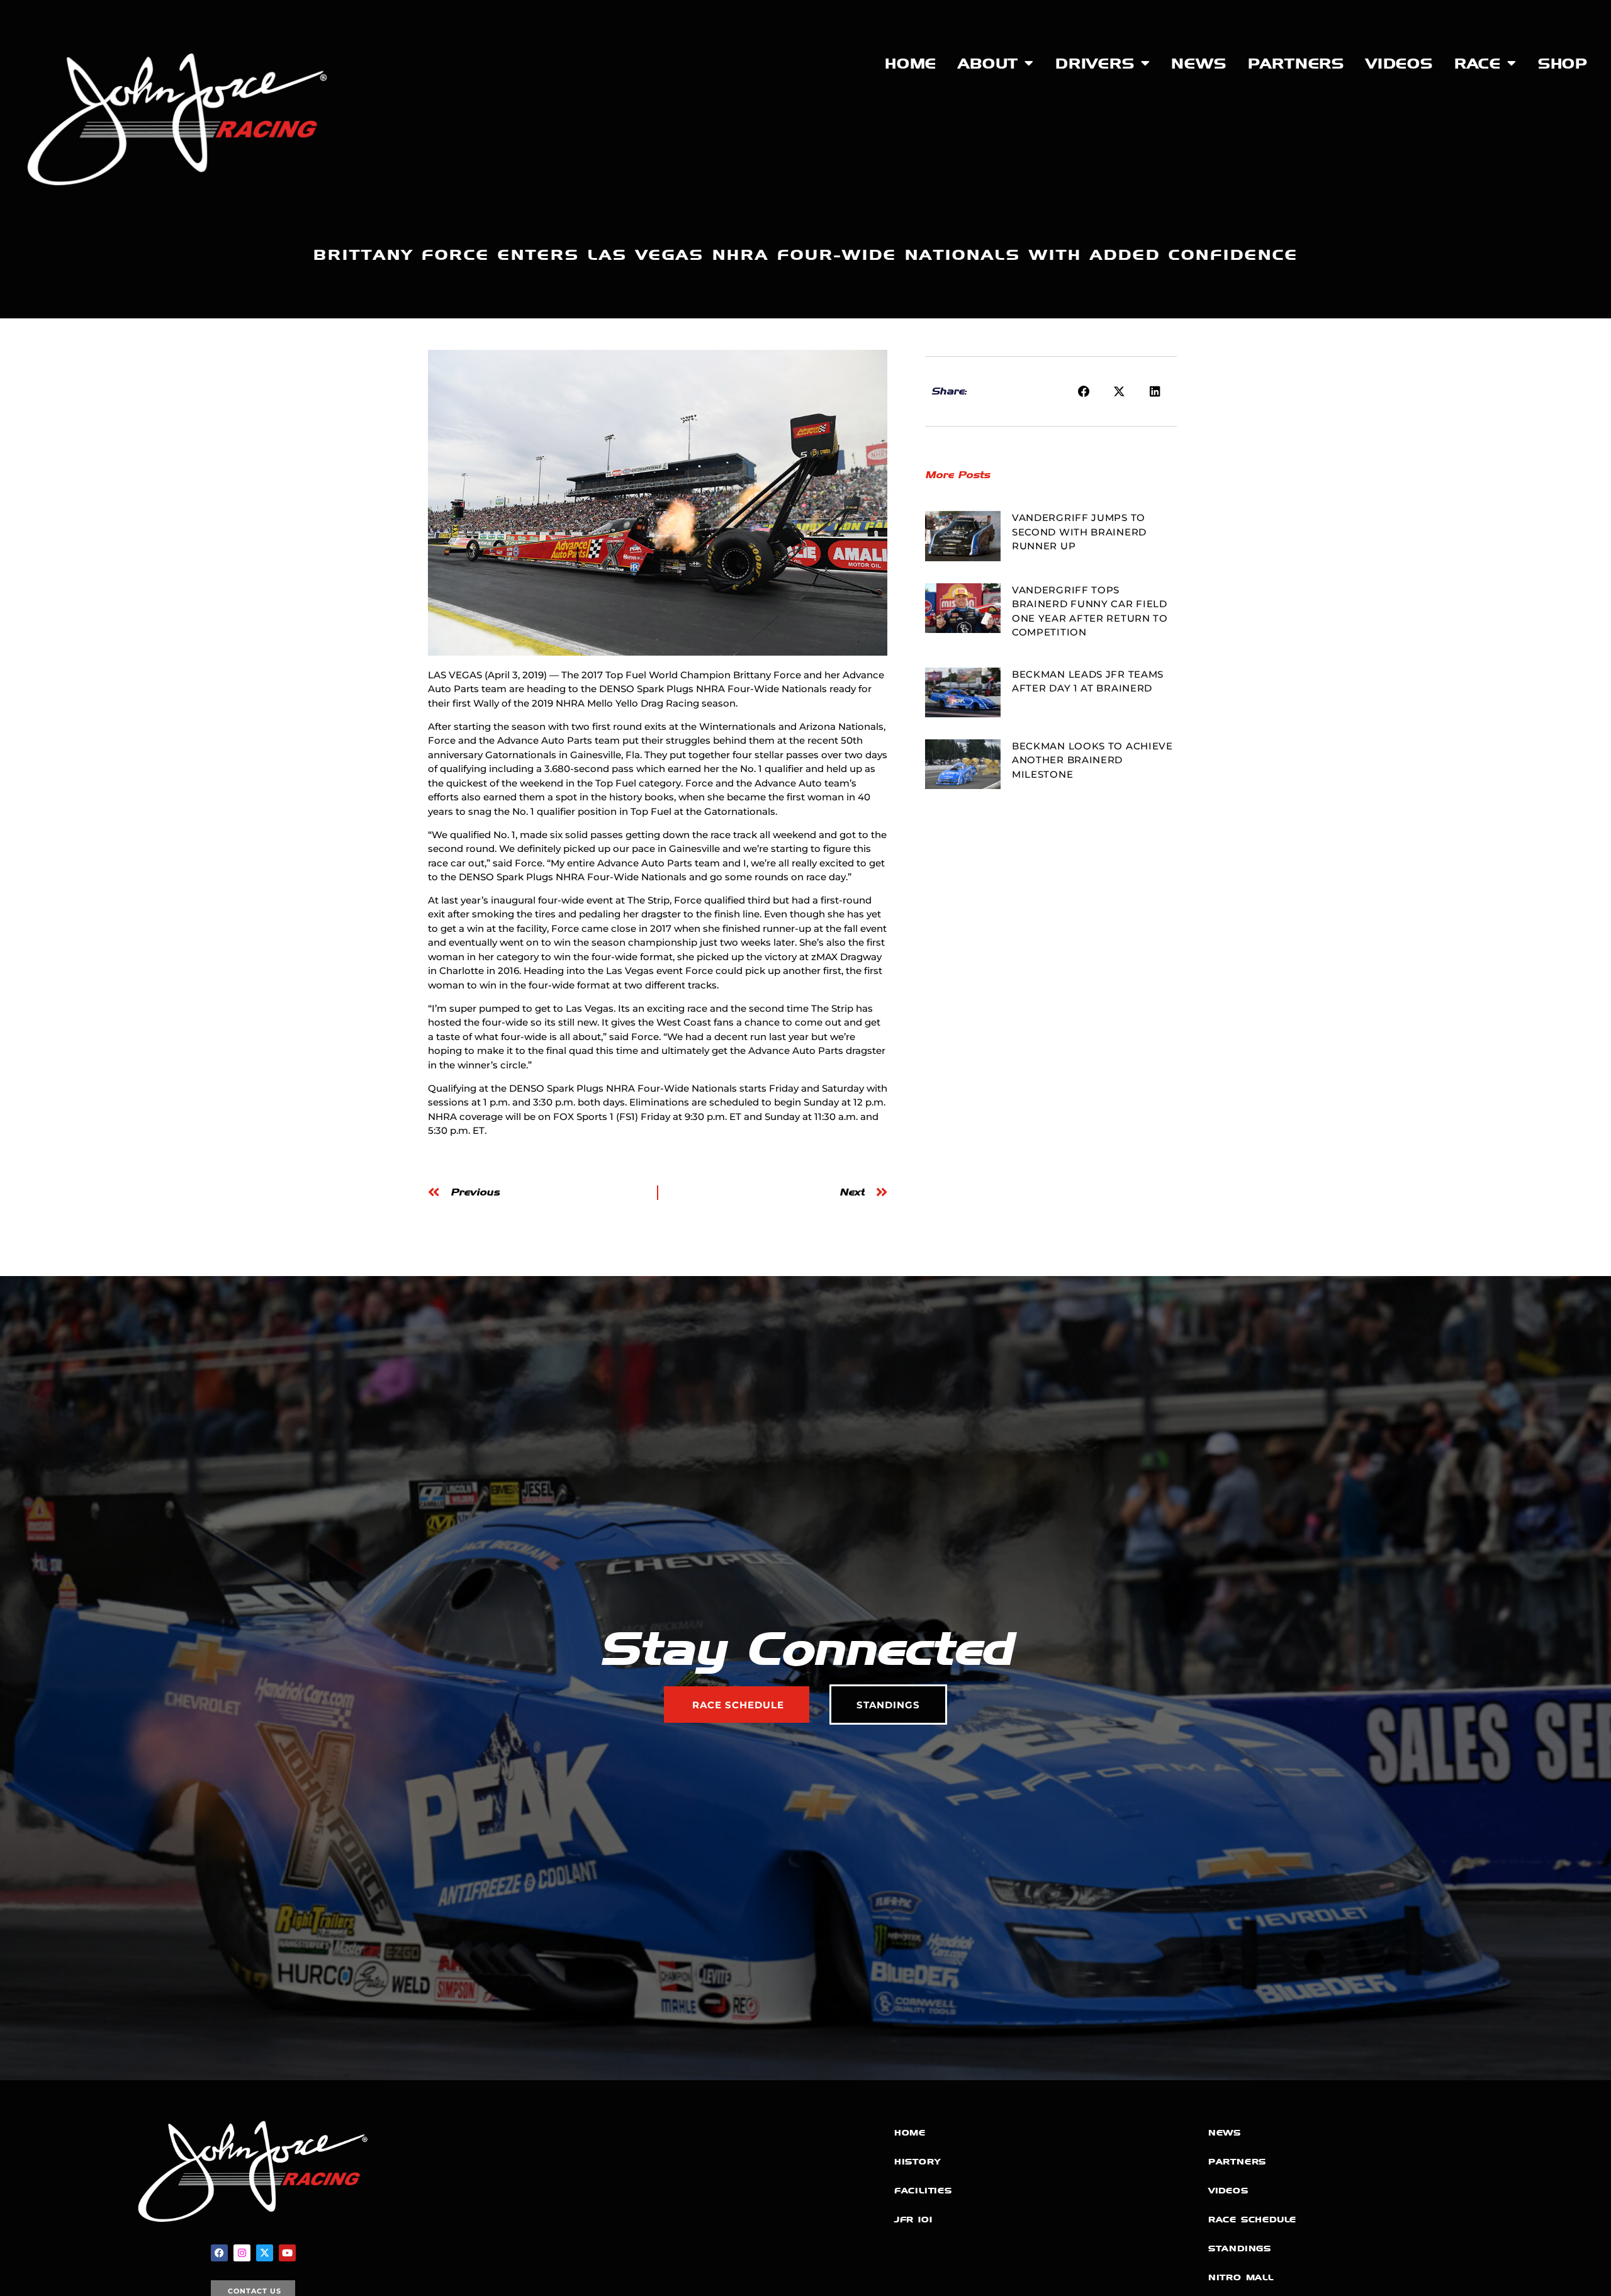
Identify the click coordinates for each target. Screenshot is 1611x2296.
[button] (1084, 391)
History (918, 2162)
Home (911, 64)
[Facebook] (219, 2253)
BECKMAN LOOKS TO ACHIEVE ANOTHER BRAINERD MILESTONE (1092, 760)
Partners (1296, 64)
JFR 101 (913, 2220)
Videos (1399, 64)
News (1198, 64)
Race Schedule (1252, 2220)
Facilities (923, 2191)
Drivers (1095, 64)
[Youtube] (287, 2253)
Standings (1240, 2248)
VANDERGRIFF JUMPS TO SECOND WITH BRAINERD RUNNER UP (1079, 532)
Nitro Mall (1241, 2277)
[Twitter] (265, 2253)
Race (1478, 64)
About (988, 64)
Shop (1563, 64)
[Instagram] (242, 2253)
